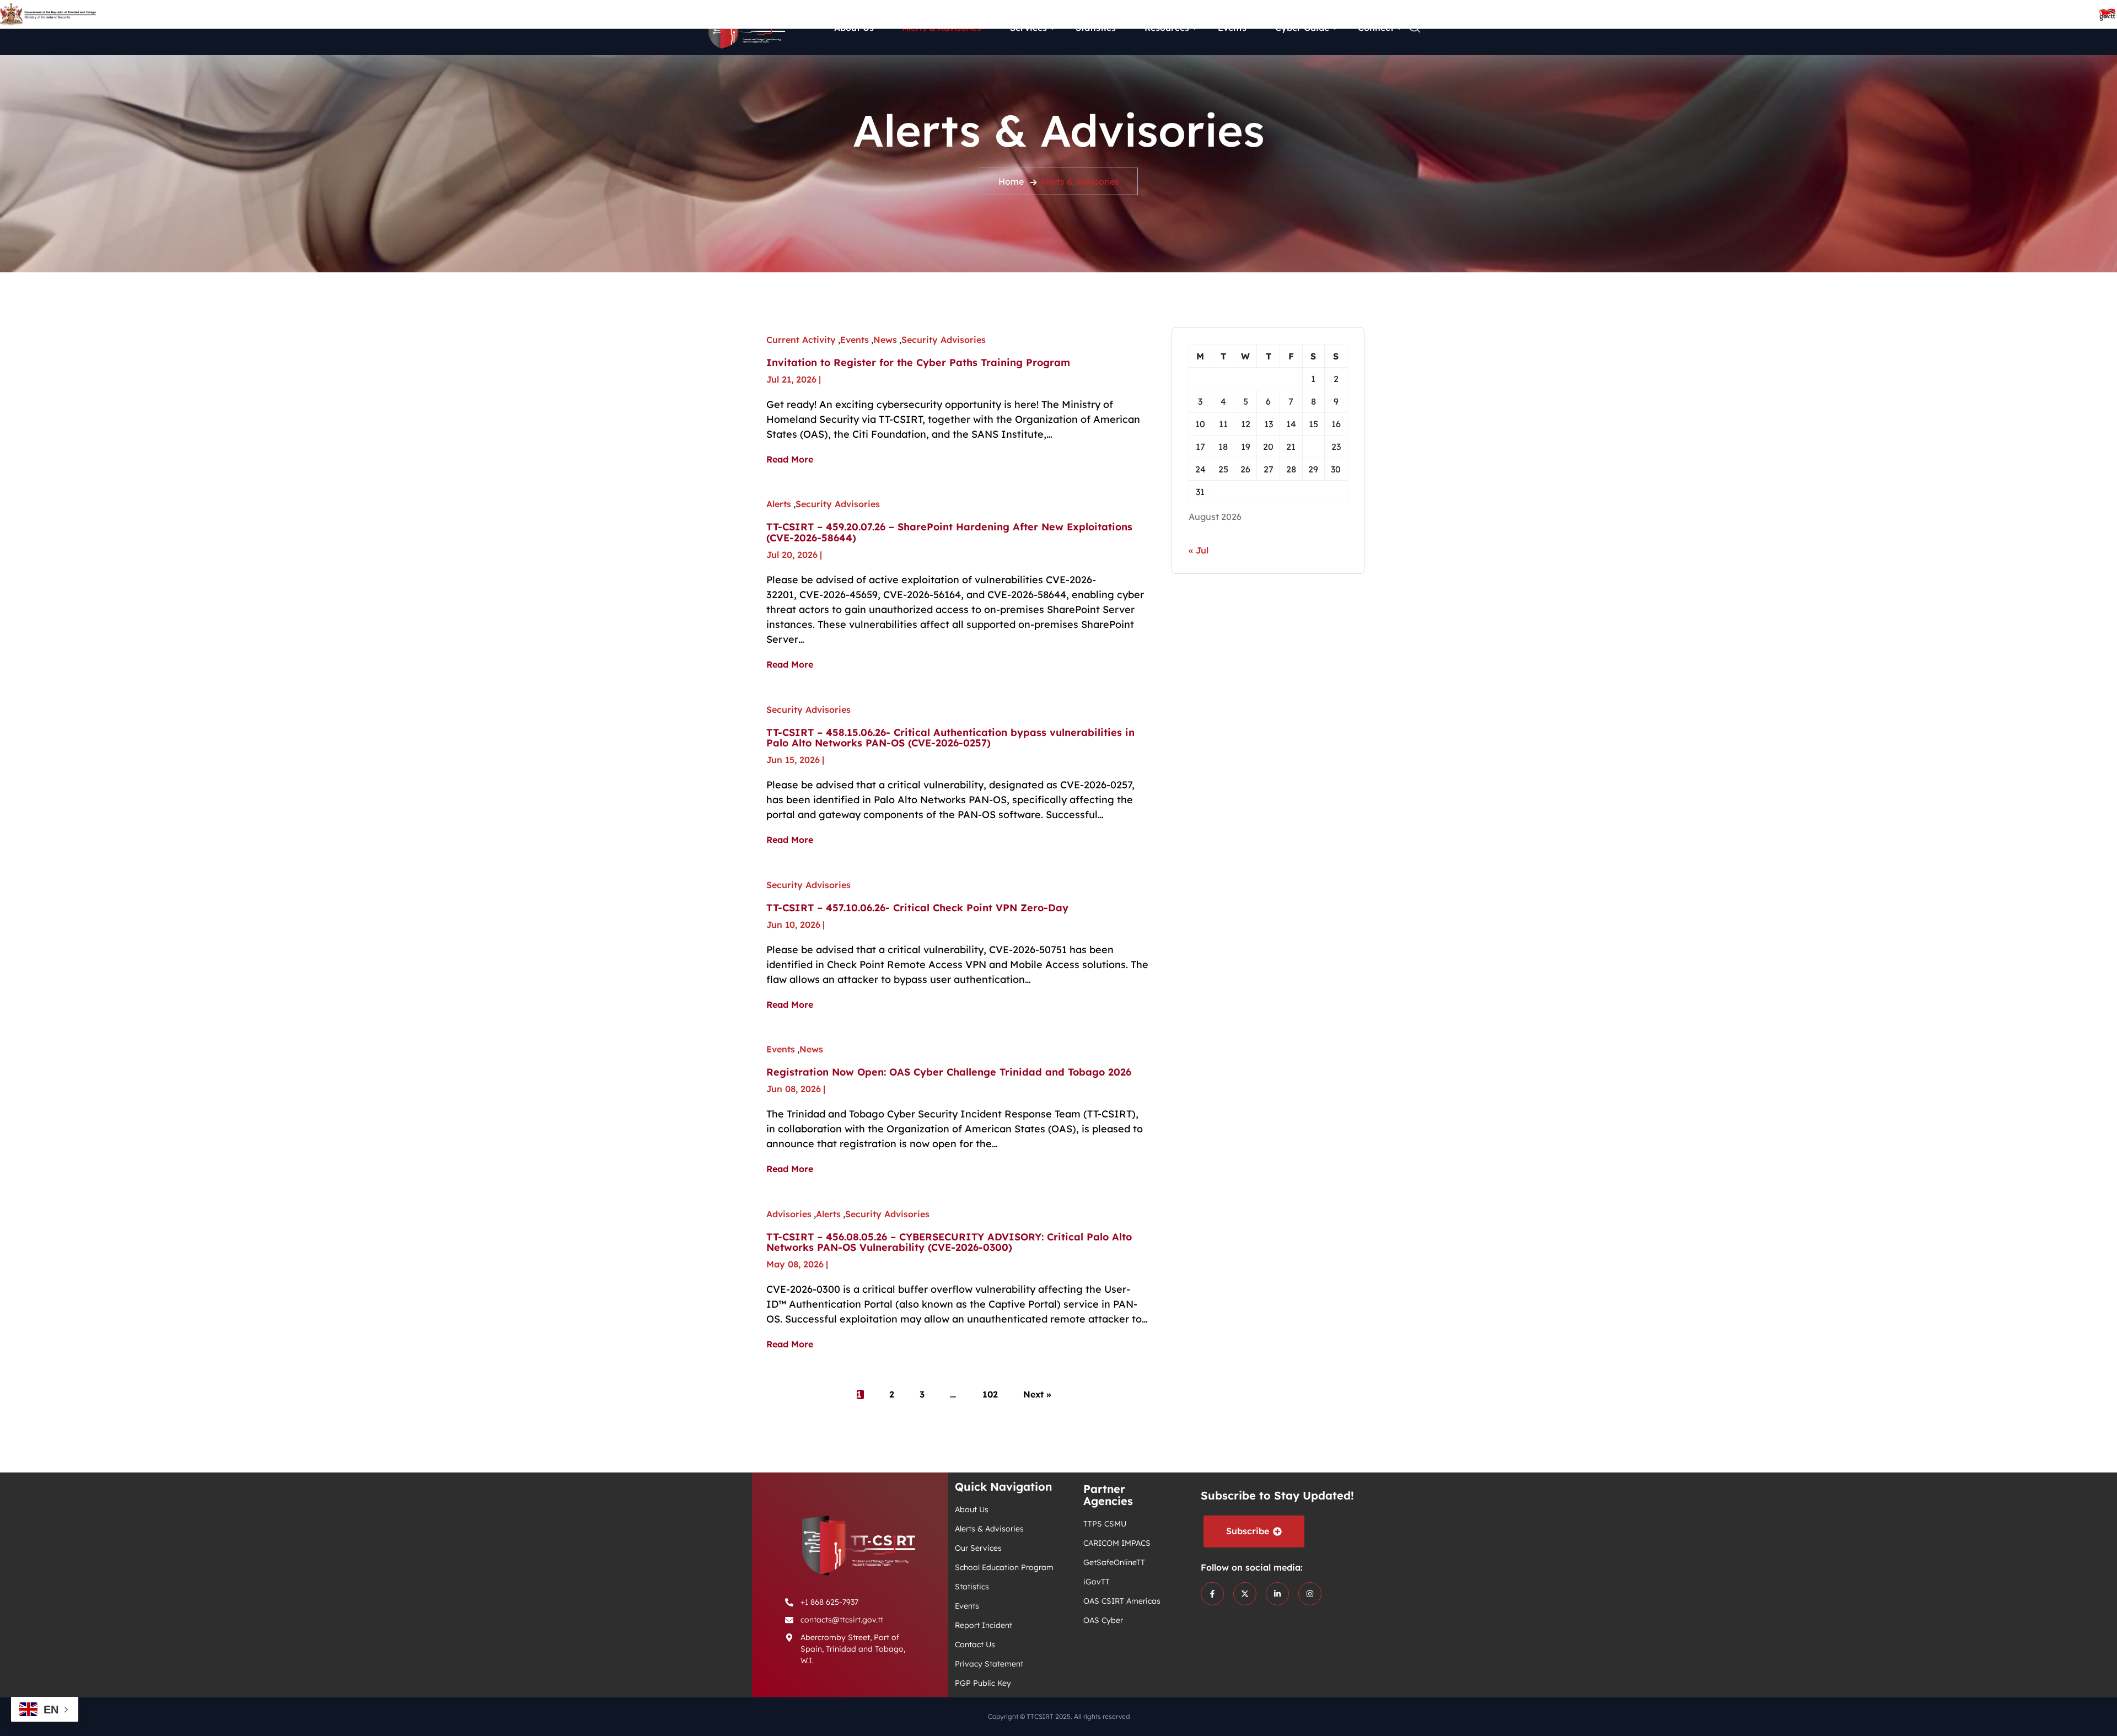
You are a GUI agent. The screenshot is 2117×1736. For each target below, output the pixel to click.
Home (1011, 181)
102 (990, 1395)
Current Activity (801, 340)
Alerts (779, 504)
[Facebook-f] (1212, 1594)
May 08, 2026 (795, 1264)
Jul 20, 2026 (792, 555)
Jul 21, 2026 (791, 379)
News (885, 340)
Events (855, 340)
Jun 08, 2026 (794, 1089)
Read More (790, 460)
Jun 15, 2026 (793, 760)
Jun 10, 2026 (793, 925)
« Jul (1199, 550)
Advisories (789, 1214)
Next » (1037, 1395)
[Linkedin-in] (1277, 1594)
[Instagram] (1310, 1594)
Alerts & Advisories (1080, 181)
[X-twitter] (1245, 1594)
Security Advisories (944, 340)
